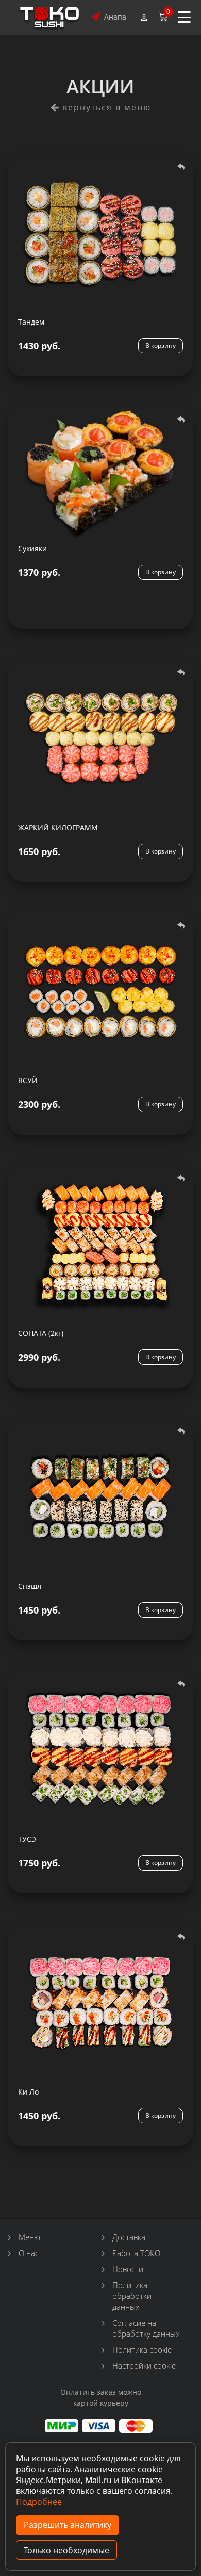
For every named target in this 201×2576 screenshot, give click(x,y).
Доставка (129, 2237)
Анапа (115, 17)
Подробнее (39, 2502)
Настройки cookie (144, 2365)
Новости (128, 2269)
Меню (29, 2237)
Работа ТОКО (136, 2253)
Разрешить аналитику (68, 2525)
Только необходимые (66, 2550)
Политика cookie (142, 2349)
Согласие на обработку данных (146, 2328)
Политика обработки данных (132, 2296)
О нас (29, 2253)
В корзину (161, 345)
